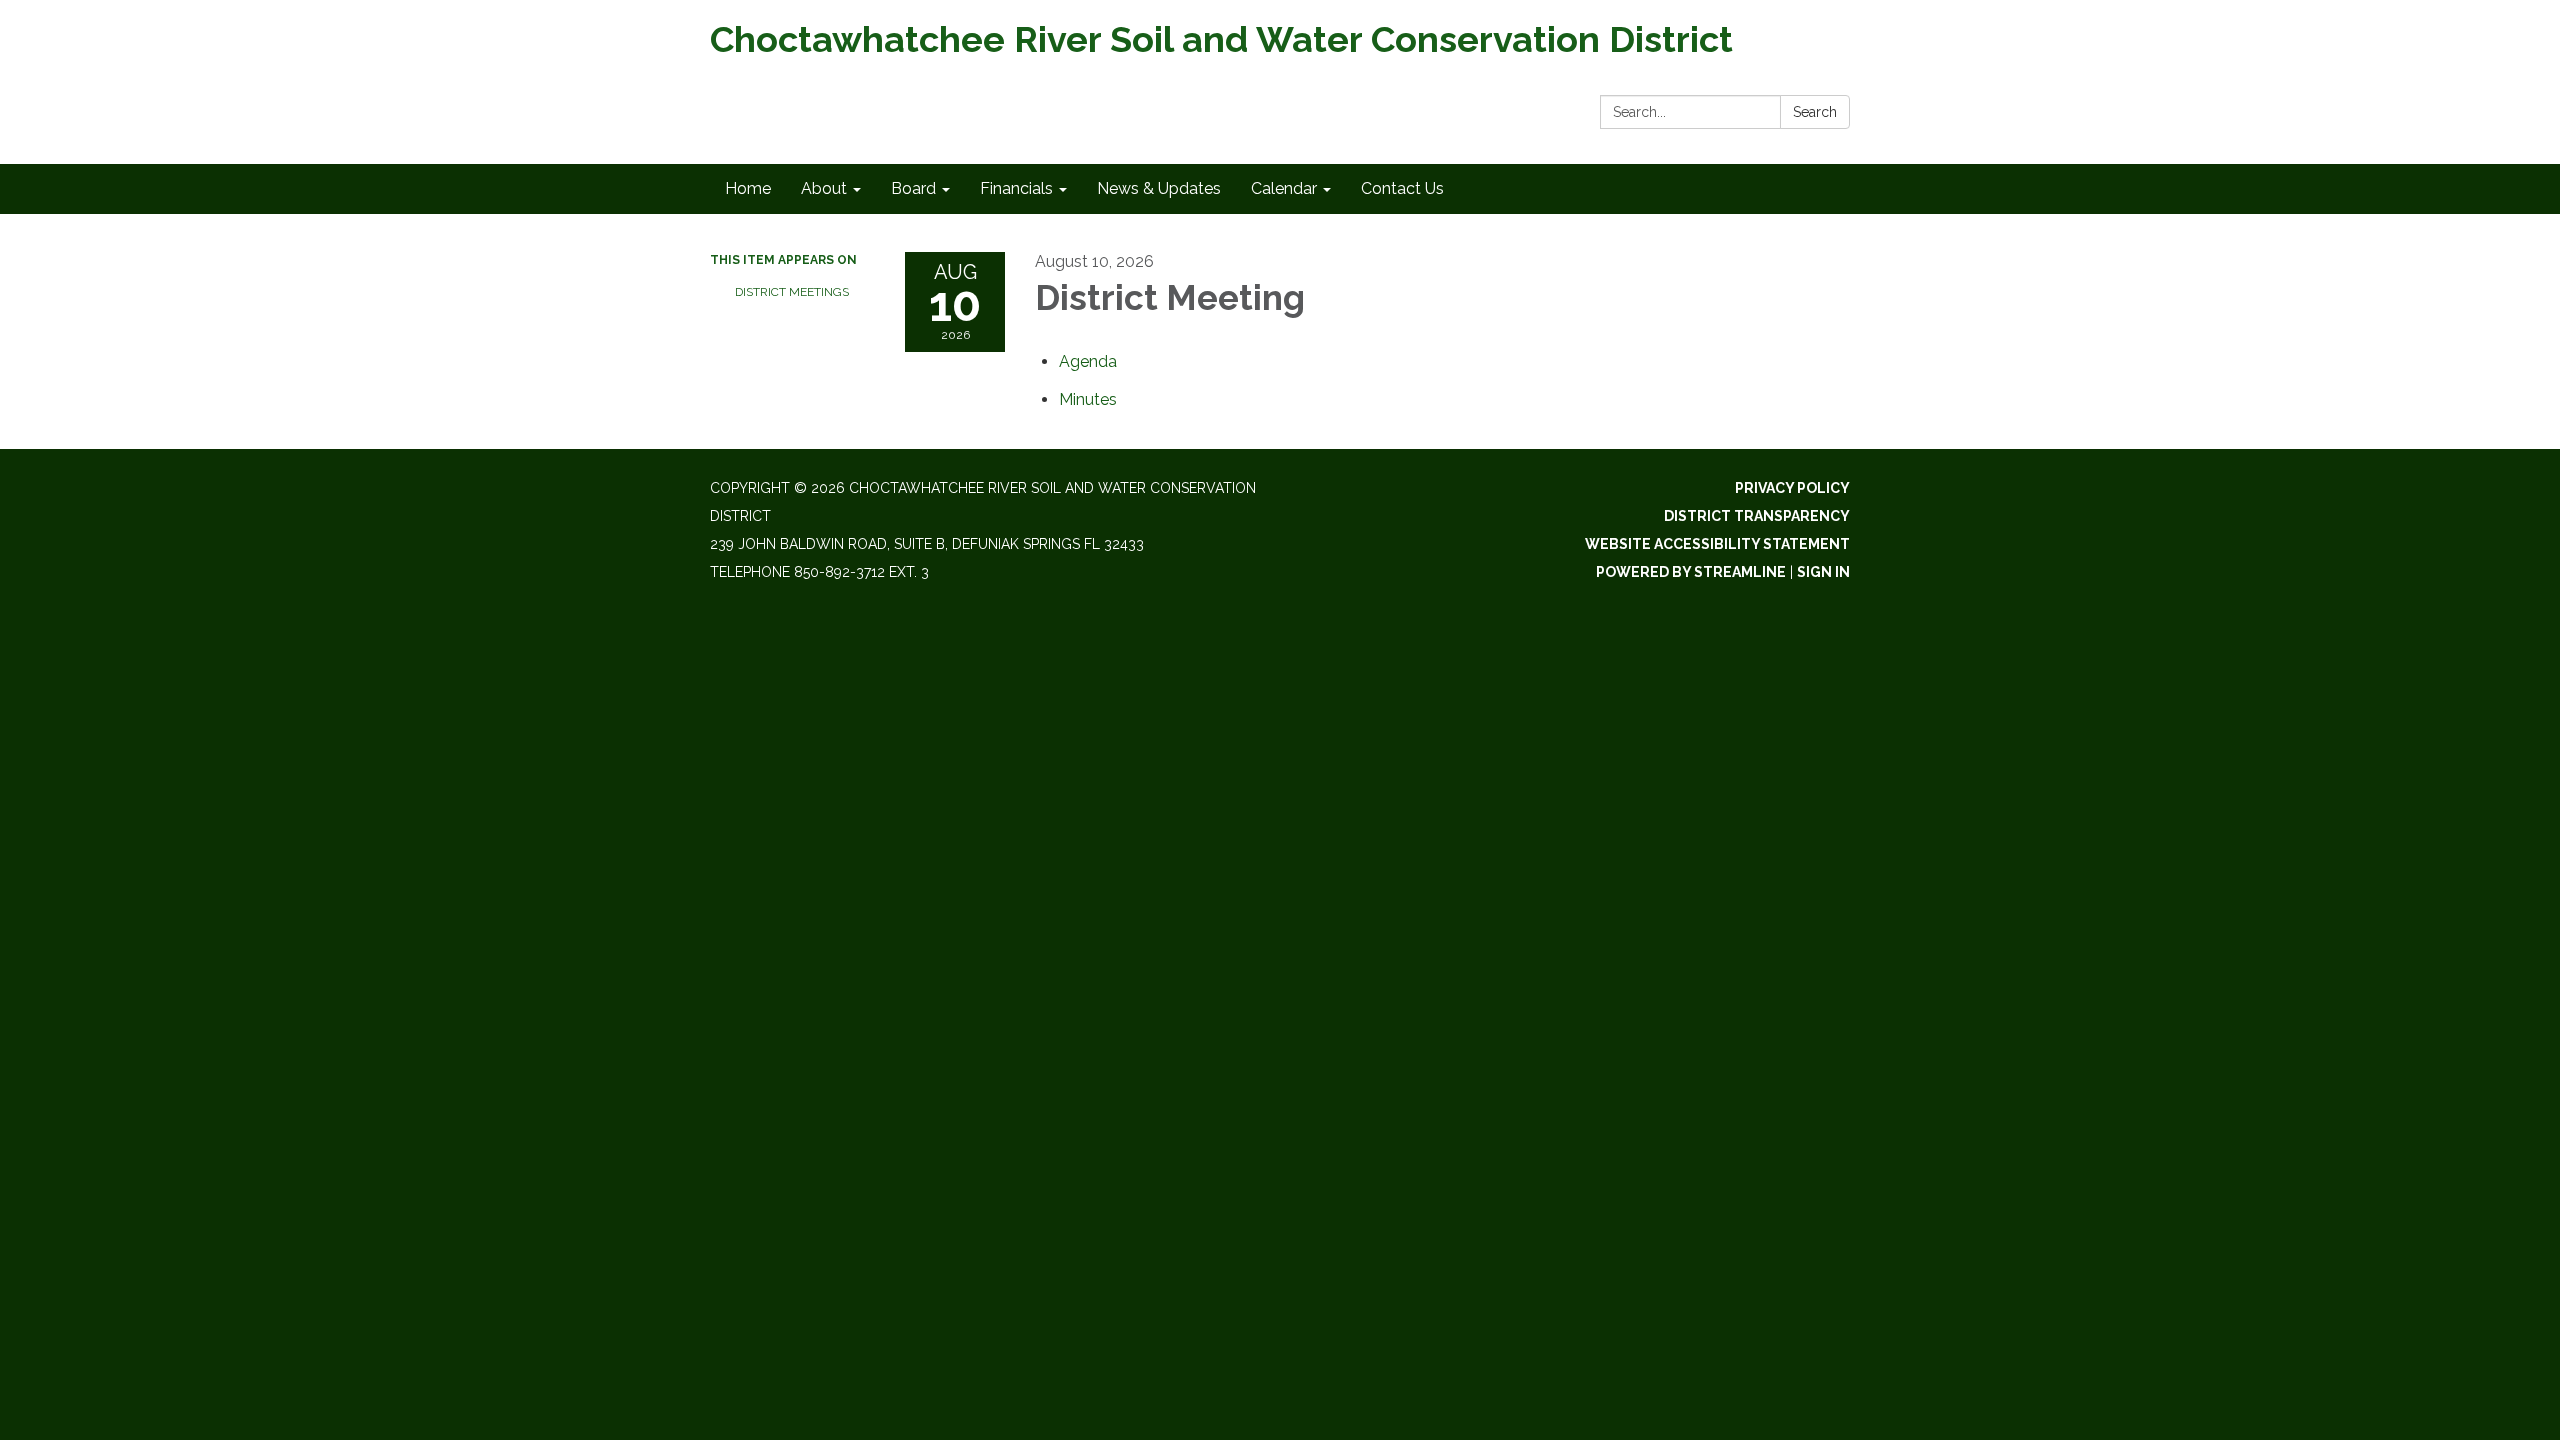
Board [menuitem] (913, 188)
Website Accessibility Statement (1717, 544)
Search (1815, 112)
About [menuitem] (824, 188)
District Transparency (1757, 516)
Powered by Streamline (1691, 572)
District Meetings (792, 292)
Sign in (1823, 572)
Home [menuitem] (748, 188)
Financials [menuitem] (1016, 188)
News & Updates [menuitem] (1159, 188)
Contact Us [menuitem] (1402, 188)
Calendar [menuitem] (1284, 188)
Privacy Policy (1792, 488)
